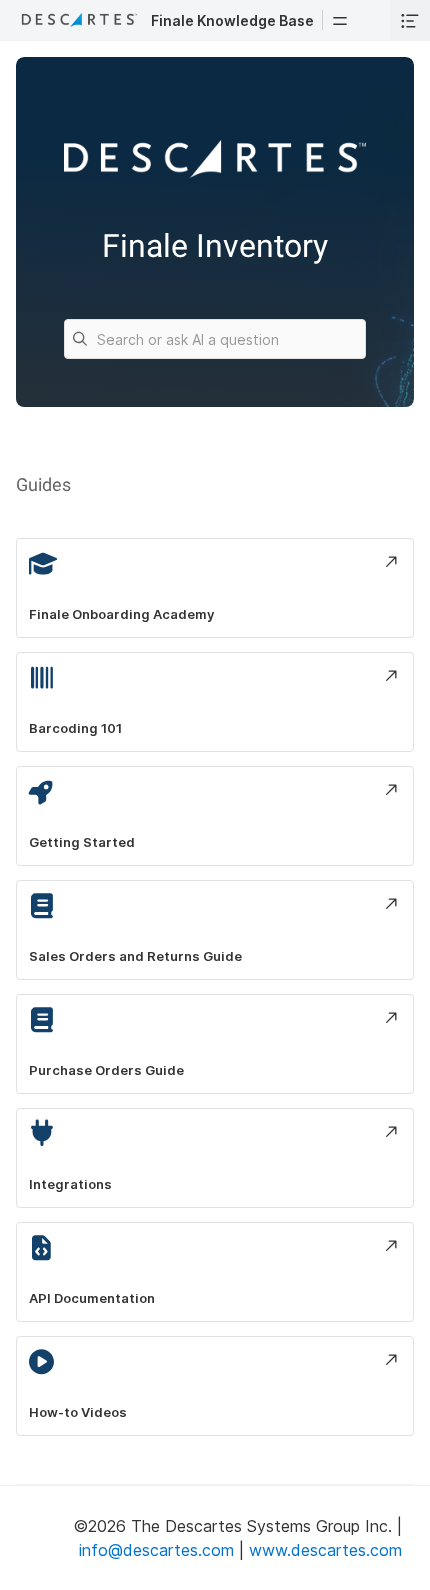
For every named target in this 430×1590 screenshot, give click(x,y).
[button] (340, 20)
